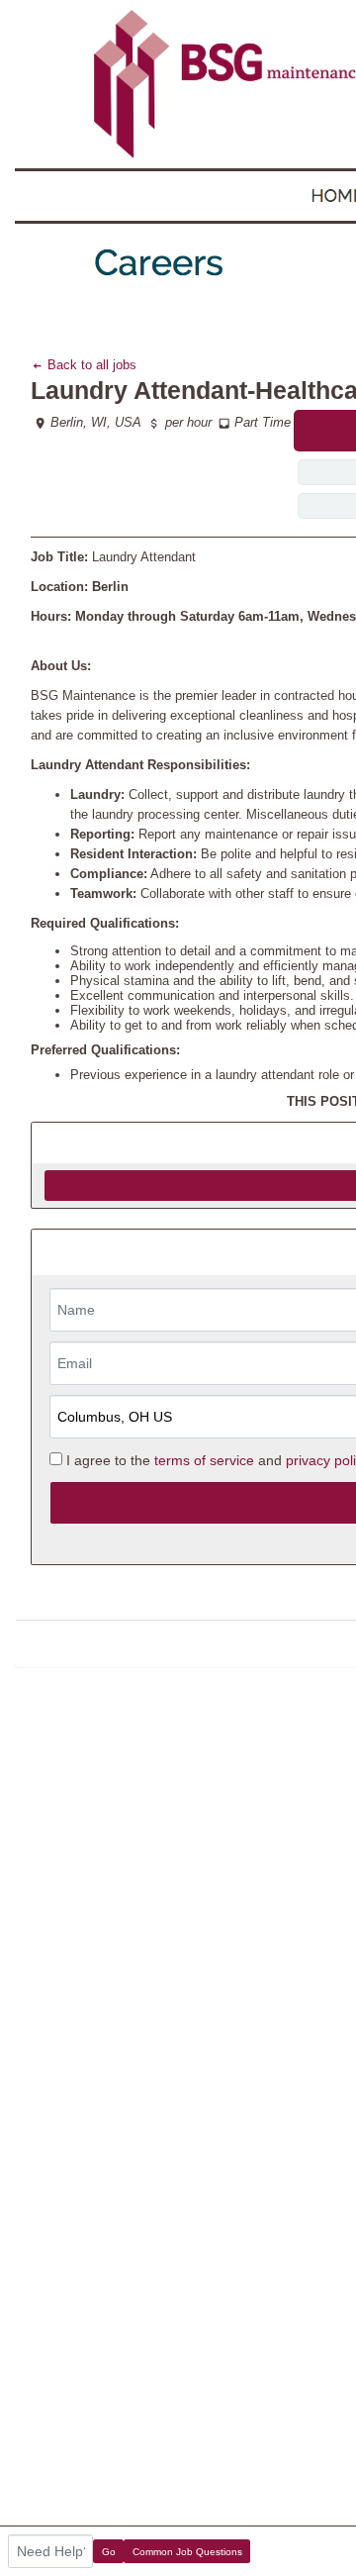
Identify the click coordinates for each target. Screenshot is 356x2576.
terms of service (204, 1460)
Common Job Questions (187, 2552)
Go (109, 2552)
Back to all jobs (90, 365)
